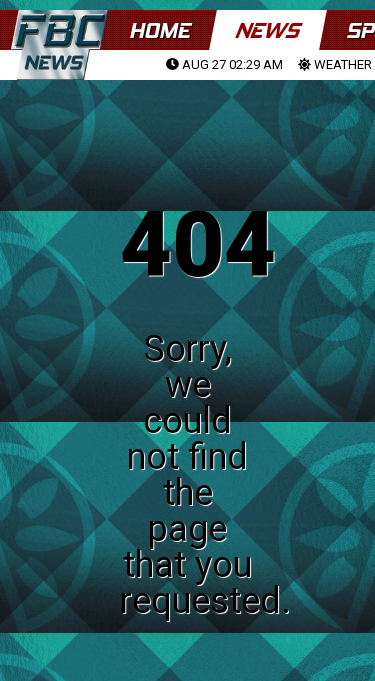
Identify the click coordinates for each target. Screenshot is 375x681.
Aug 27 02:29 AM (231, 64)
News (267, 30)
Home (159, 30)
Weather (341, 64)
